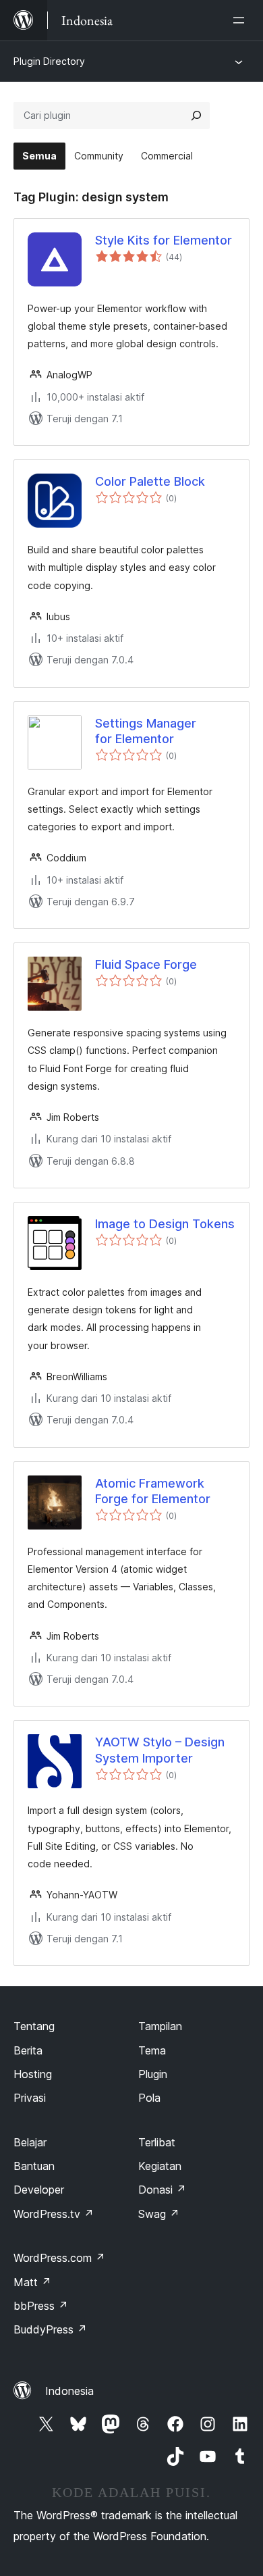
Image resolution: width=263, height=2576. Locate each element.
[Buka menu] (241, 20)
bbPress (41, 2306)
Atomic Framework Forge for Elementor (153, 1491)
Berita (28, 2050)
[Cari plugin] (196, 116)
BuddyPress (50, 2329)
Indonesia (69, 2391)
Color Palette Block (150, 481)
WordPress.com (59, 2258)
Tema (152, 2050)
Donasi (162, 2190)
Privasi (30, 2098)
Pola (149, 2098)
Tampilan (160, 2026)
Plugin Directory (49, 61)
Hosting (33, 2074)
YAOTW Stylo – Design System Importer (160, 1750)
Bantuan (34, 2166)
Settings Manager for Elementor (146, 731)
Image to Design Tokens (165, 1224)
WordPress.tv (54, 2214)
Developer (39, 2190)
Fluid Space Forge (146, 964)
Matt (32, 2282)
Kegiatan (160, 2166)
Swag (159, 2214)
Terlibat (157, 2142)
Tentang (34, 2026)
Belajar (30, 2142)
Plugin (153, 2074)
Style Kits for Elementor (164, 240)
